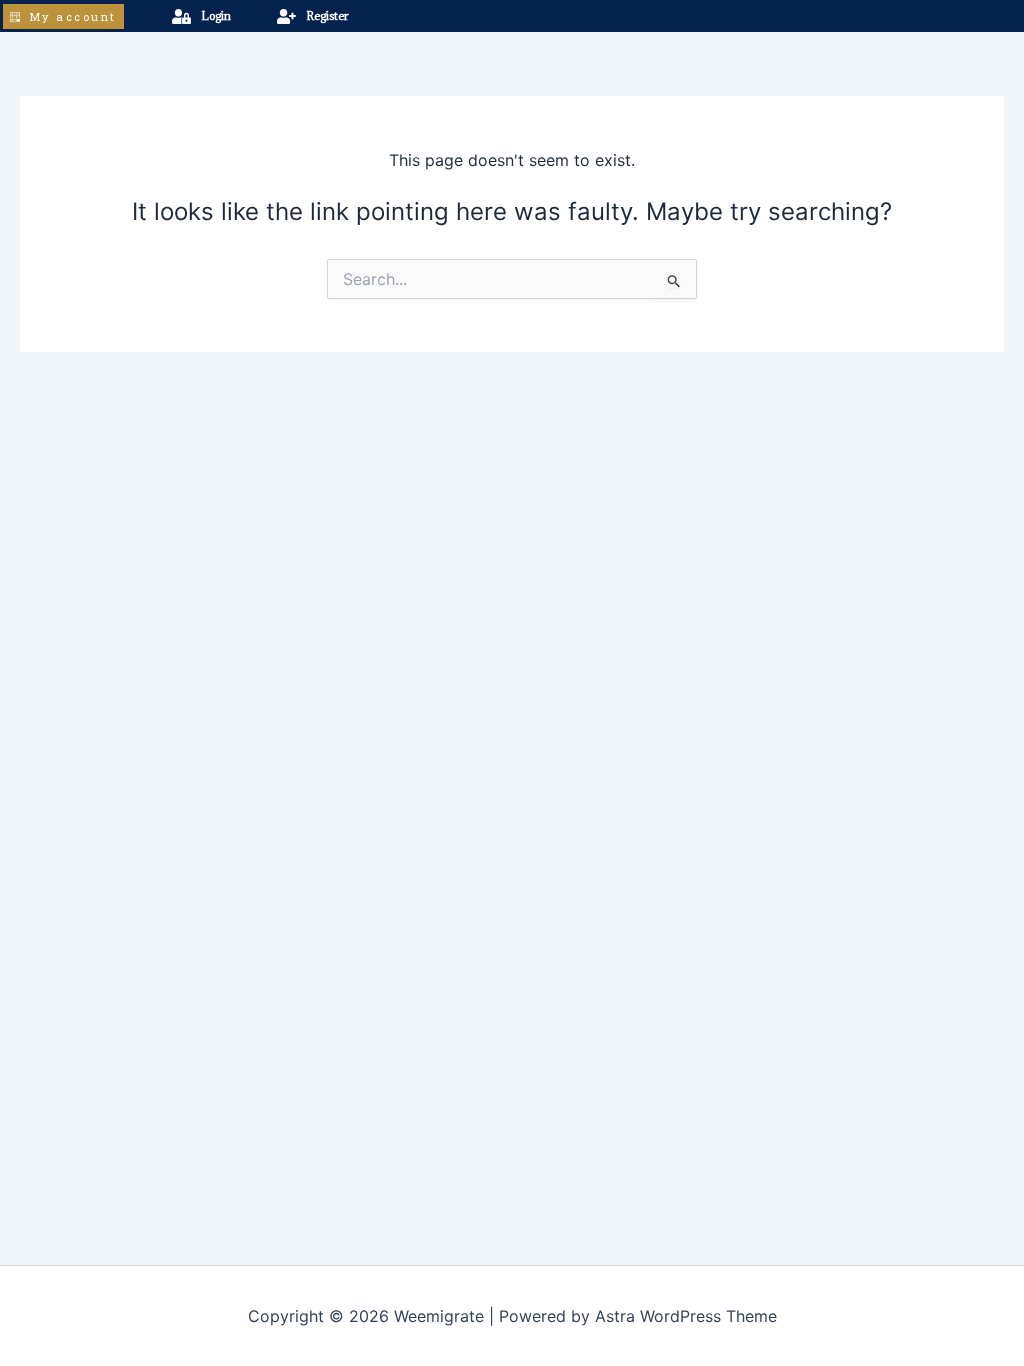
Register (327, 15)
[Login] (181, 16)
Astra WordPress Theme (686, 1316)
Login (216, 15)
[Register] (286, 16)
